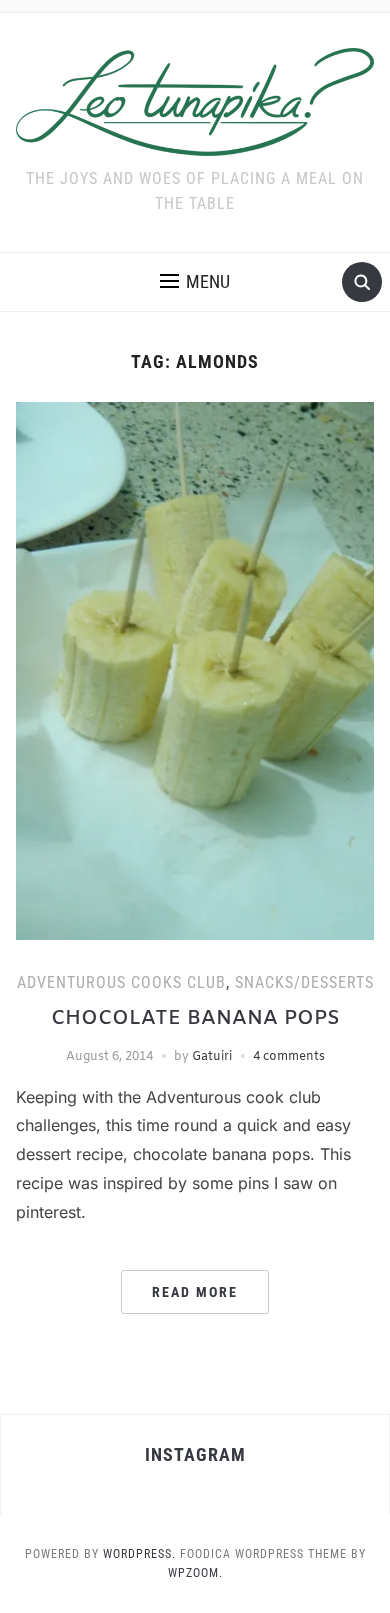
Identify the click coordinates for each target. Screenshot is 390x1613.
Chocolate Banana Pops (195, 1018)
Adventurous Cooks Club (121, 982)
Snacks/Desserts (304, 982)
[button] (195, 282)
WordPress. (139, 1554)
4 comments (289, 1057)
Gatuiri (212, 1057)
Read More (195, 1292)
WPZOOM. (195, 1573)
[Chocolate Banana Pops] (195, 670)
